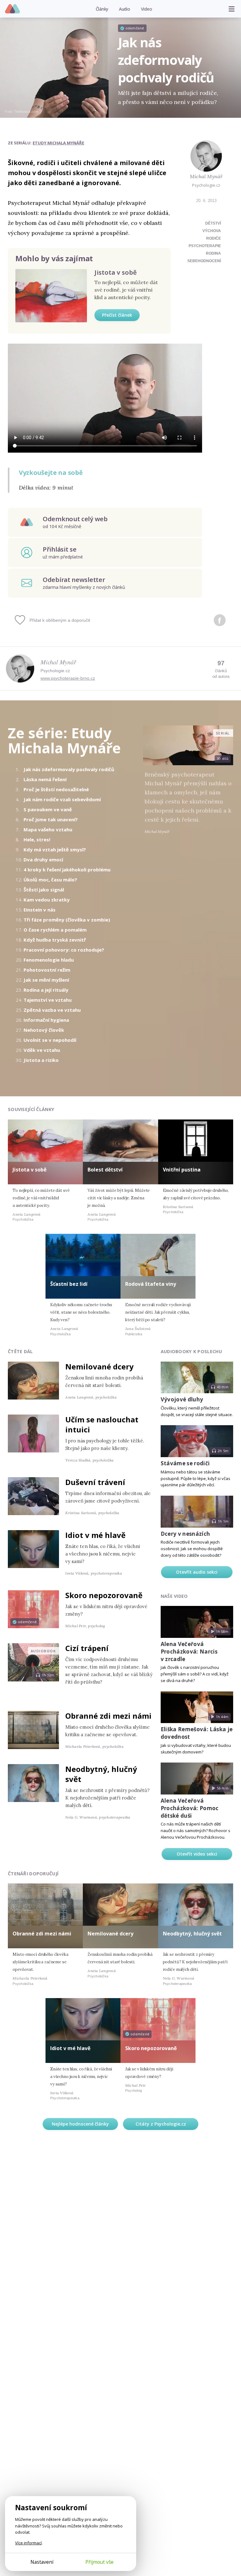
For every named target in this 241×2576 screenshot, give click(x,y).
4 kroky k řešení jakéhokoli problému (67, 870)
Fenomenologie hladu (49, 960)
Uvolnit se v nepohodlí (50, 1040)
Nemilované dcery (99, 1366)
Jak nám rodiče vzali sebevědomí (62, 799)
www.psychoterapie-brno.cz (68, 678)
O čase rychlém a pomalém (55, 930)
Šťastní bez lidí (69, 1284)
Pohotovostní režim (47, 970)
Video (147, 9)
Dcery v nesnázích (185, 1534)
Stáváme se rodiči (185, 1463)
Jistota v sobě (116, 272)
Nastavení (42, 2562)
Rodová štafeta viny (151, 1284)
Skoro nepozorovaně (104, 1595)
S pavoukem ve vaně (48, 809)
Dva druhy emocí (43, 860)
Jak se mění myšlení (46, 980)
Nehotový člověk (44, 1030)
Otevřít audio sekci (197, 1572)
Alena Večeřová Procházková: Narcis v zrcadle (189, 1652)
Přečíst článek (117, 315)
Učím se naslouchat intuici (102, 1424)
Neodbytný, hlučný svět (101, 1774)
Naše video (174, 1596)
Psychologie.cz (13, 9)
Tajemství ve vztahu (48, 1000)
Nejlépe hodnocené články (80, 2124)
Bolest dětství (105, 1170)
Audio (125, 9)
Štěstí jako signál (44, 890)
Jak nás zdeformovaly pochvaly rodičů (69, 769)
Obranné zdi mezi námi (108, 1716)
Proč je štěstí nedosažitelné (56, 789)
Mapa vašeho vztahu (48, 829)
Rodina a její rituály (46, 990)
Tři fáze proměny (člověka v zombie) (67, 920)
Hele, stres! (37, 839)
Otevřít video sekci (197, 1854)
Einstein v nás (40, 910)
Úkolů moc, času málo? (50, 880)
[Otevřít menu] (232, 9)
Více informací (28, 2543)
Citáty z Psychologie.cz (161, 2124)
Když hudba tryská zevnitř (55, 940)
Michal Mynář (206, 176)
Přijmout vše (99, 2562)
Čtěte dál (20, 1351)
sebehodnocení (204, 261)
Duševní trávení (95, 1482)
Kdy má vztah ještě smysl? (55, 849)
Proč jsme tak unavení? (51, 819)
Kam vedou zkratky (47, 900)
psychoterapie (205, 246)
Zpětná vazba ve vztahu (52, 1010)
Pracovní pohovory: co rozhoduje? (64, 950)
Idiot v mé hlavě (95, 1535)
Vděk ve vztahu (42, 1050)
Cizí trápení (87, 1648)
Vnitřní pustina (182, 1170)
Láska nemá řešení (45, 779)
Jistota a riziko (41, 1060)
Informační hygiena (46, 1020)
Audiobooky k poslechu (191, 1351)
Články (102, 9)
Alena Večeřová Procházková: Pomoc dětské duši (190, 1808)
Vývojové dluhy (182, 1399)
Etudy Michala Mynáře (58, 143)
